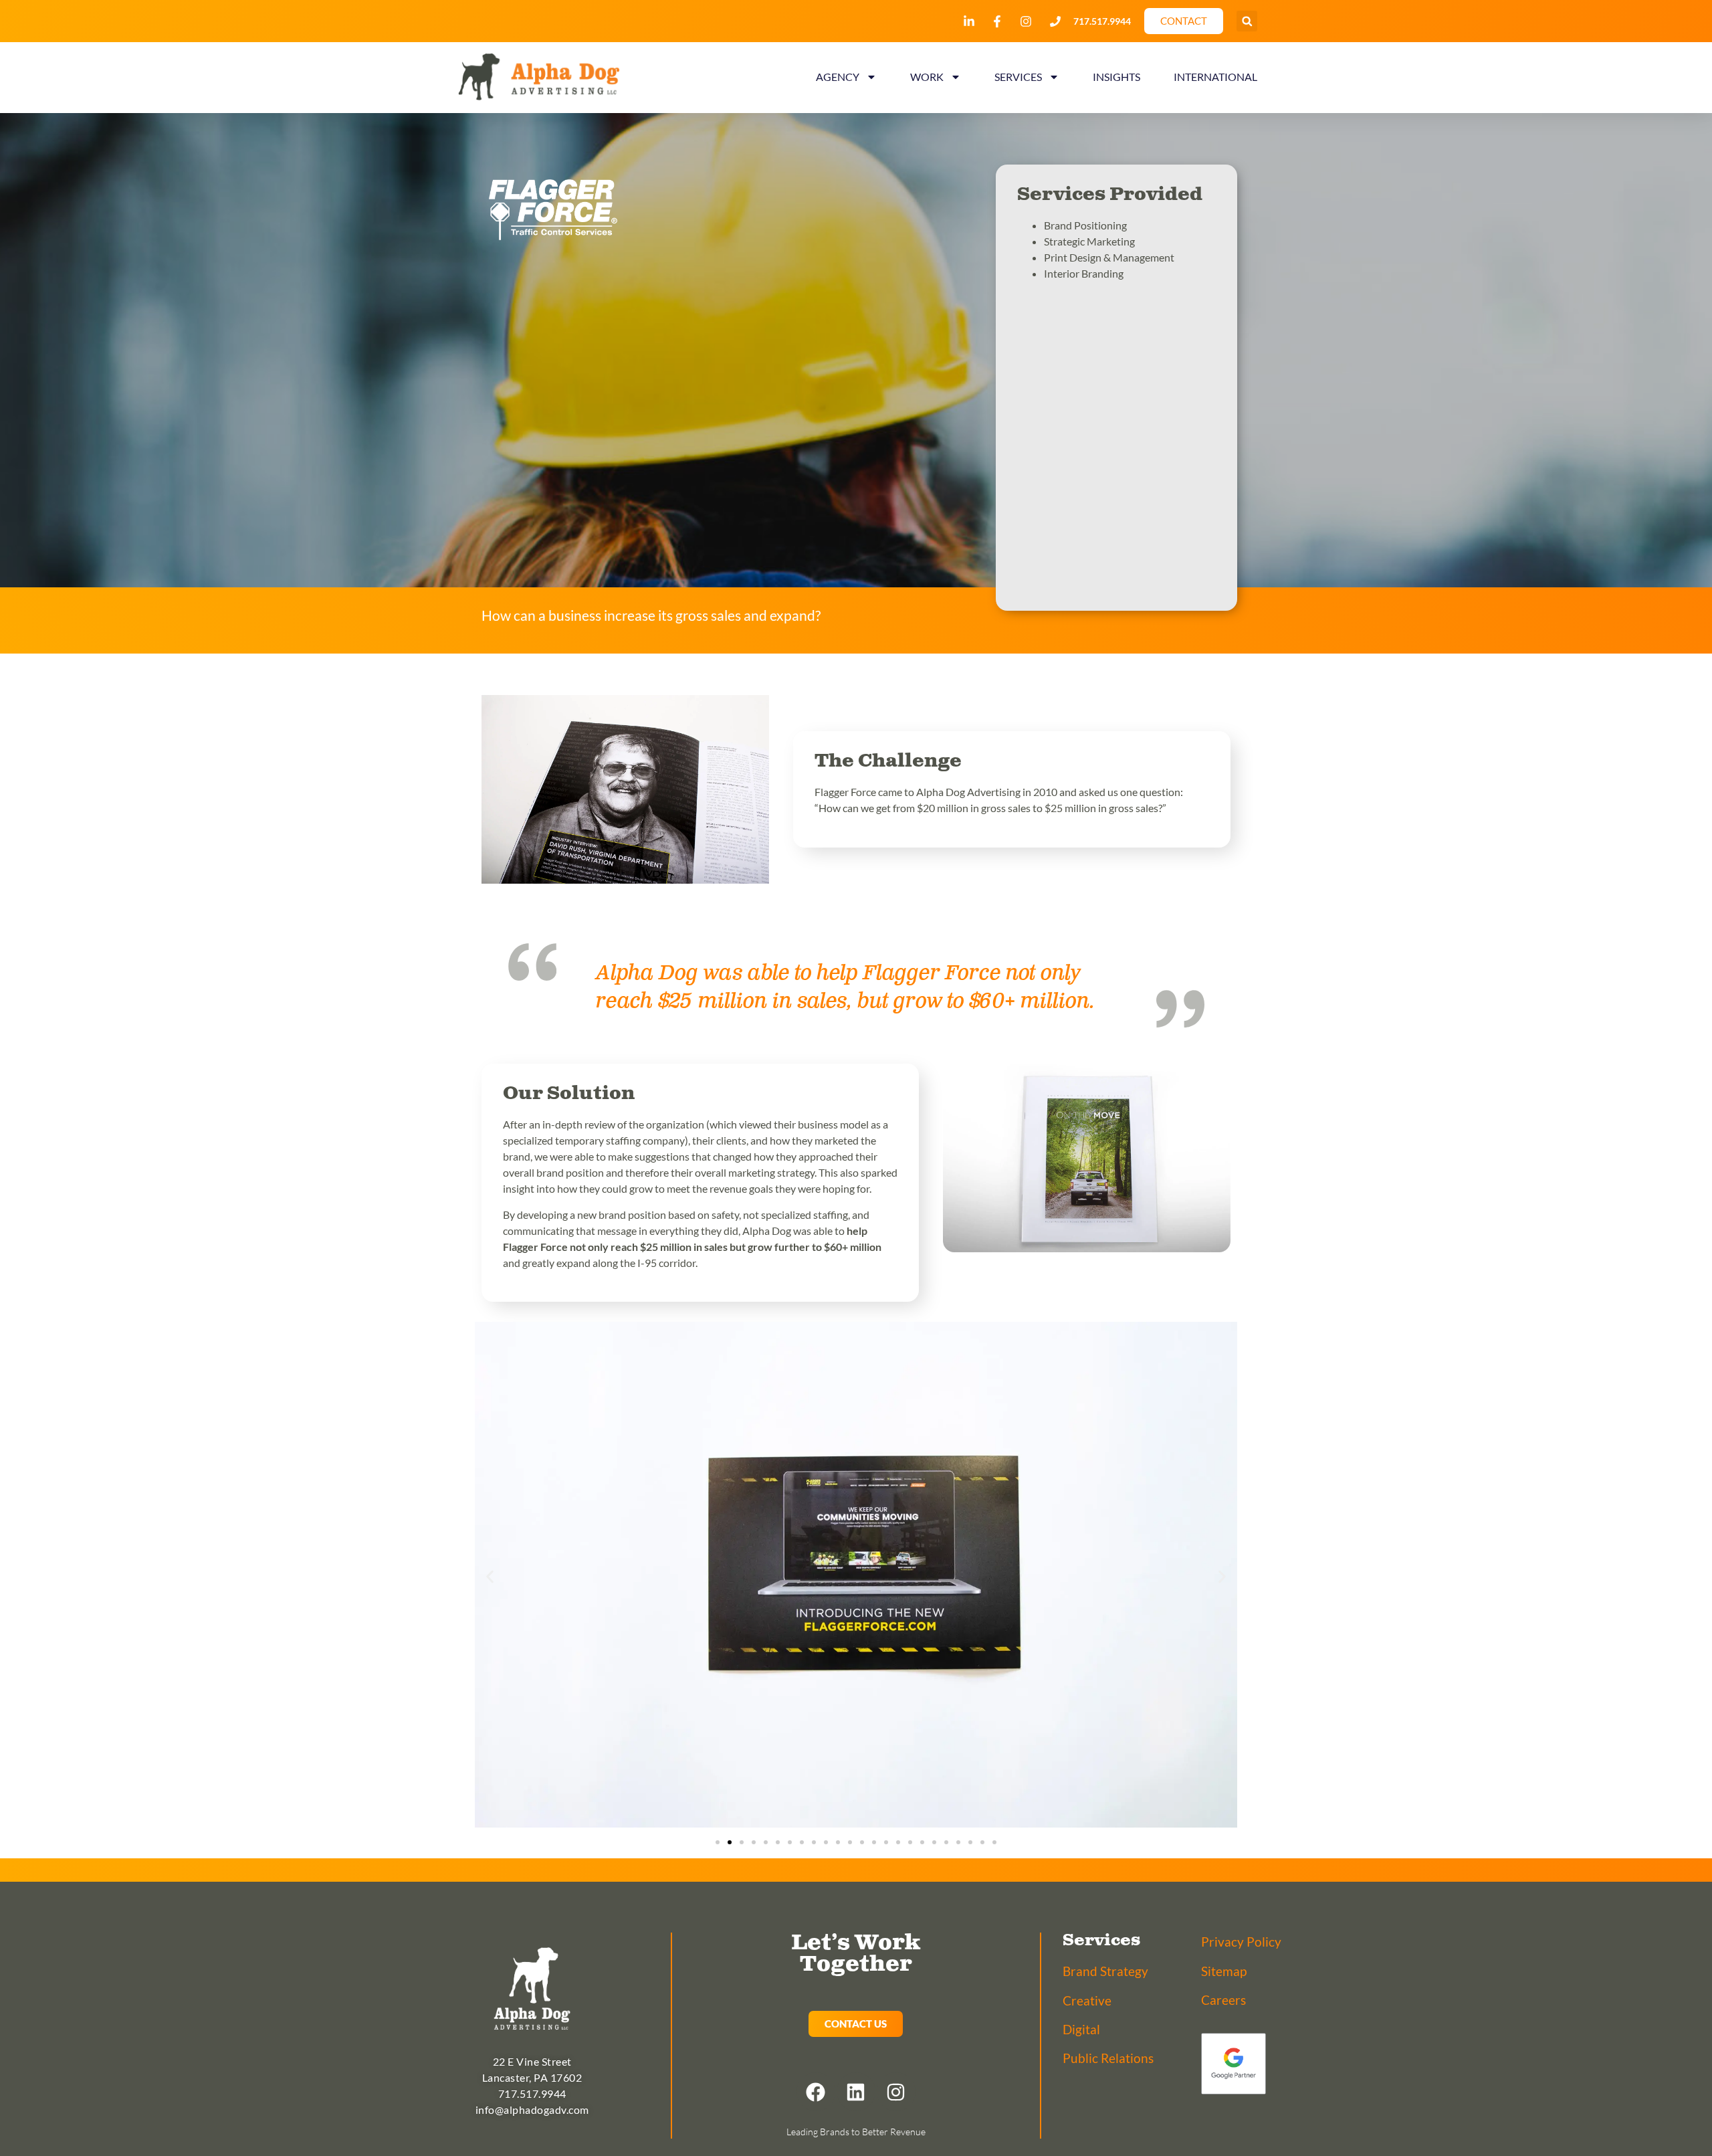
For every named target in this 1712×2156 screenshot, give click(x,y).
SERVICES (1018, 77)
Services (1101, 1941)
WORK (927, 77)
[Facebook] (816, 2092)
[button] (1247, 21)
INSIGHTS (1116, 77)
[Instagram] (896, 2092)
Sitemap (1224, 1971)
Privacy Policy (1241, 1942)
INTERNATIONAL (1215, 77)
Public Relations (1108, 2058)
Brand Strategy (1105, 1971)
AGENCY (838, 77)
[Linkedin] (856, 2092)
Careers (1223, 2000)
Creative (1087, 2000)
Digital (1081, 2029)
